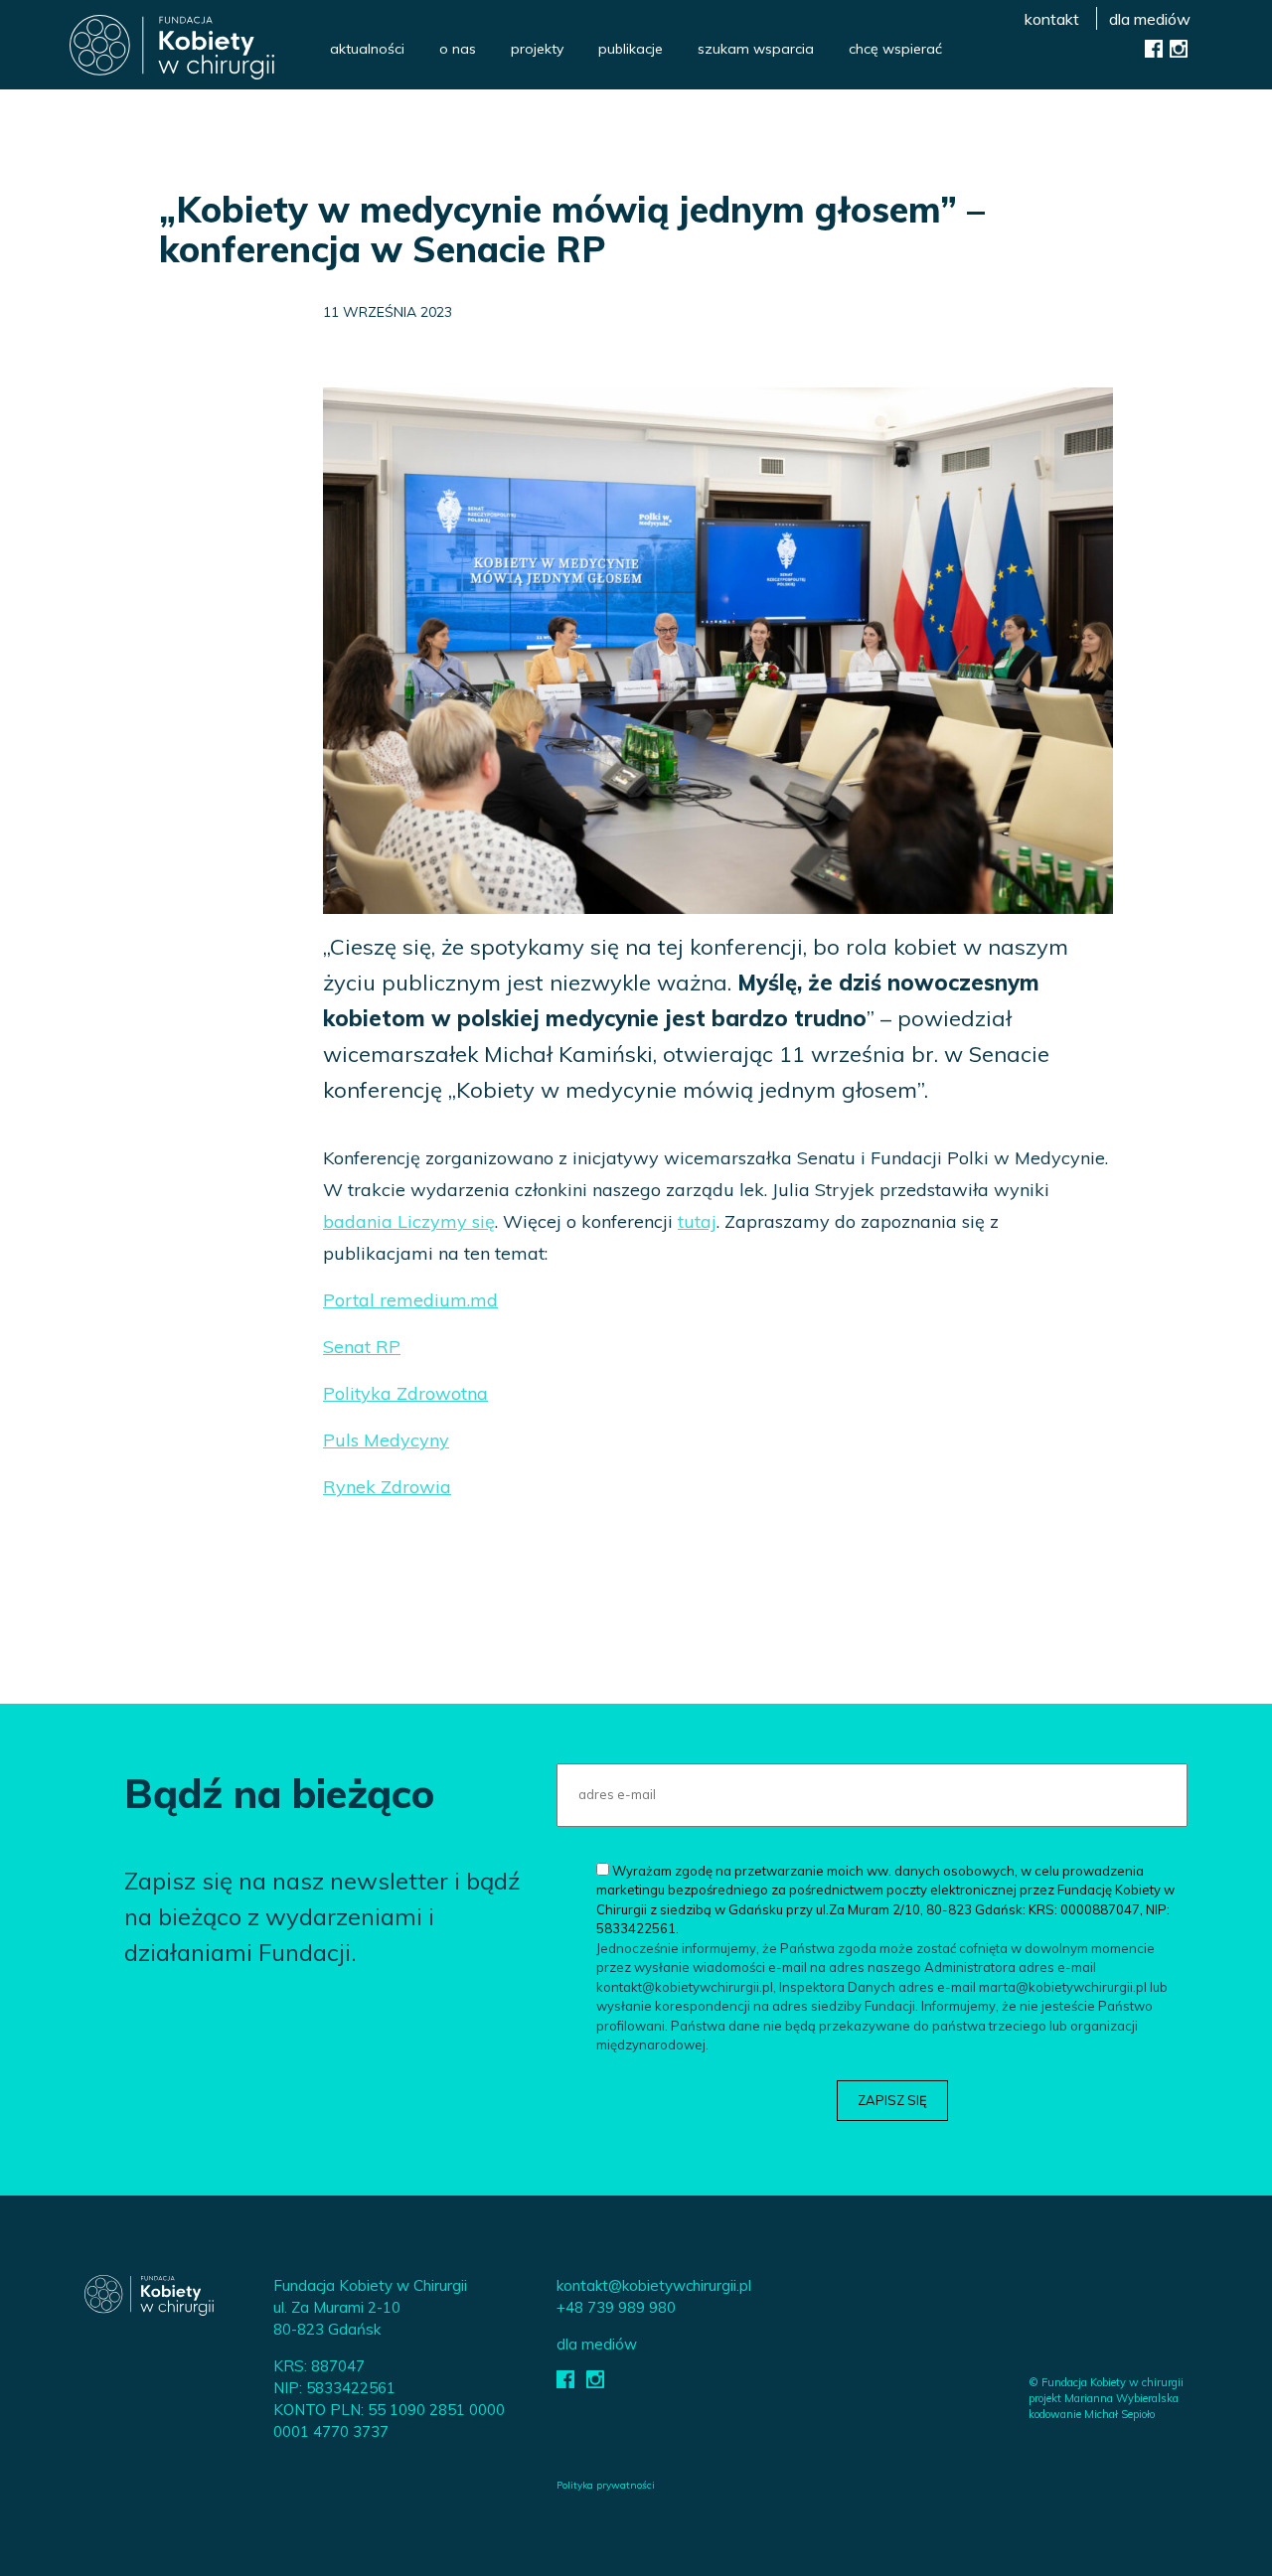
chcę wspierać (895, 49)
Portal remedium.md (410, 1300)
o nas (458, 49)
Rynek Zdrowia (387, 1487)
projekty (537, 49)
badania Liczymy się (409, 1221)
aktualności (367, 49)
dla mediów (1150, 19)
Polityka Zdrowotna (405, 1393)
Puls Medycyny (386, 1440)
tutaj (697, 1221)
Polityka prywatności (606, 2485)
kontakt (1052, 19)
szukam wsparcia (756, 49)
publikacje (631, 49)
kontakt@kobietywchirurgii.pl (654, 2285)
